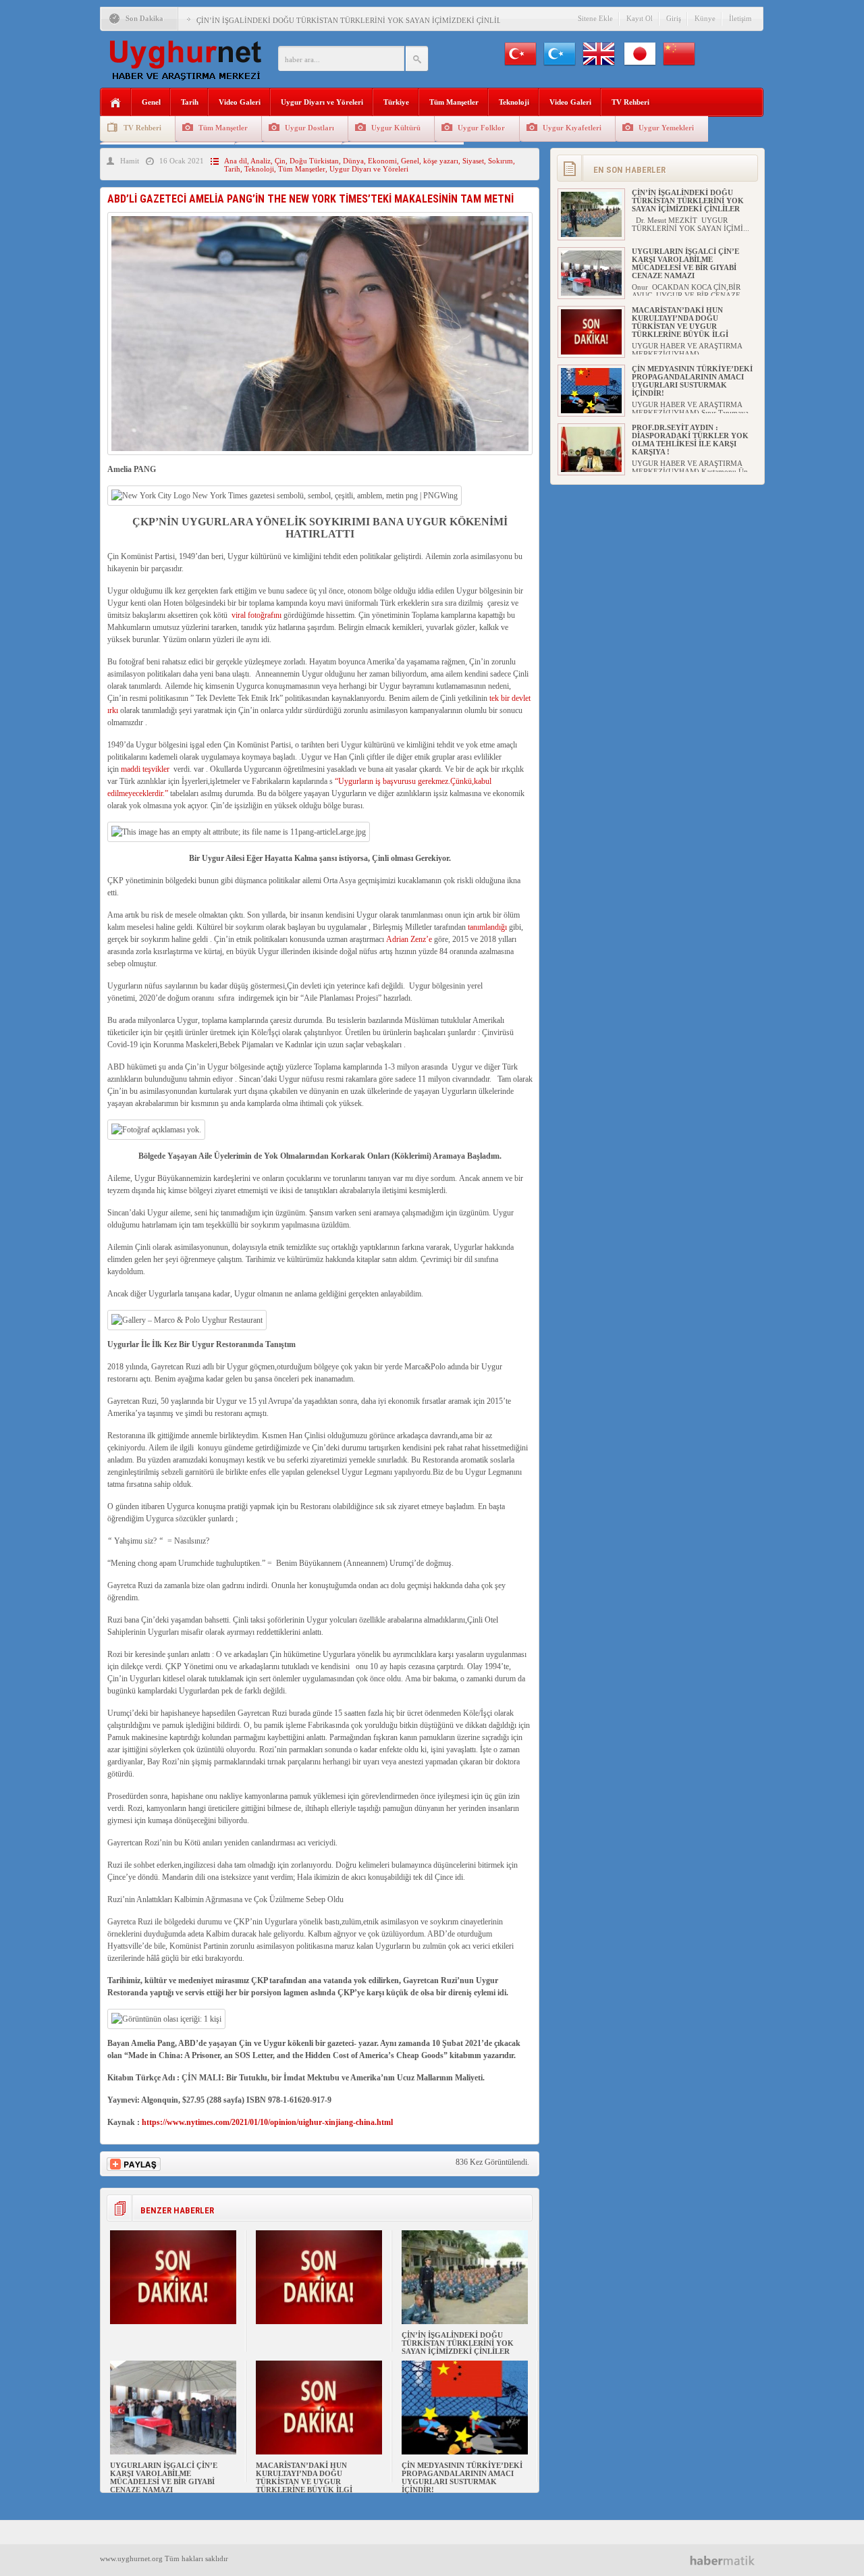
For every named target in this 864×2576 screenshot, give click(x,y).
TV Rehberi (630, 102)
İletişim (740, 18)
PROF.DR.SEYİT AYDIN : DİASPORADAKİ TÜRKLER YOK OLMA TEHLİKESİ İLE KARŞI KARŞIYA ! (690, 440)
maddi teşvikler (145, 769)
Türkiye (396, 102)
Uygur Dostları (309, 128)
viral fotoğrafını (256, 615)
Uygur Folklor (481, 128)
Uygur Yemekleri (666, 128)
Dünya (353, 161)
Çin (280, 161)
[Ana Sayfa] (116, 103)
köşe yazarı (441, 161)
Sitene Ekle (595, 18)
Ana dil (236, 161)
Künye (705, 18)
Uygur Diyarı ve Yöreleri (322, 102)
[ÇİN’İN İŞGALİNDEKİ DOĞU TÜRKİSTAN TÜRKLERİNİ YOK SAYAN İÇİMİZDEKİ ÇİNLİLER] (465, 2321)
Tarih (190, 102)
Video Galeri (240, 102)
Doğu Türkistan (314, 161)
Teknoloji (514, 102)
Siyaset (473, 161)
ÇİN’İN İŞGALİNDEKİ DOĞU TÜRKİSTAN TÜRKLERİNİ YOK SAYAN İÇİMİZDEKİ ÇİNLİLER (354, 20)
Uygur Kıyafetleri (572, 128)
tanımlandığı (487, 927)
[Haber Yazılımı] (727, 2560)
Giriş (674, 18)
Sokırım (501, 161)
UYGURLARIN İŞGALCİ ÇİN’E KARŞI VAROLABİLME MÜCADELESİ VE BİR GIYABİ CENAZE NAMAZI (164, 2477)
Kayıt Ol (640, 18)
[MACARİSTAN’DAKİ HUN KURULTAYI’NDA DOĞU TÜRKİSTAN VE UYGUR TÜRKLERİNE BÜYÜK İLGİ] (319, 2452)
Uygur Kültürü (396, 128)
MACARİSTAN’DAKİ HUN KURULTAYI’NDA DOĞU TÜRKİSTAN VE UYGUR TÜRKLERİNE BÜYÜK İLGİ (304, 2477)
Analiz (261, 161)
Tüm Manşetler (454, 102)
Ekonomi (382, 161)
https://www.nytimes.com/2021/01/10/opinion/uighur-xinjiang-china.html (267, 2122)
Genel (151, 102)
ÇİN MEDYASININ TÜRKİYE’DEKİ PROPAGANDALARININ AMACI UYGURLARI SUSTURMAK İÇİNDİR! (462, 2477)
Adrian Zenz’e (409, 939)
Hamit (130, 161)
